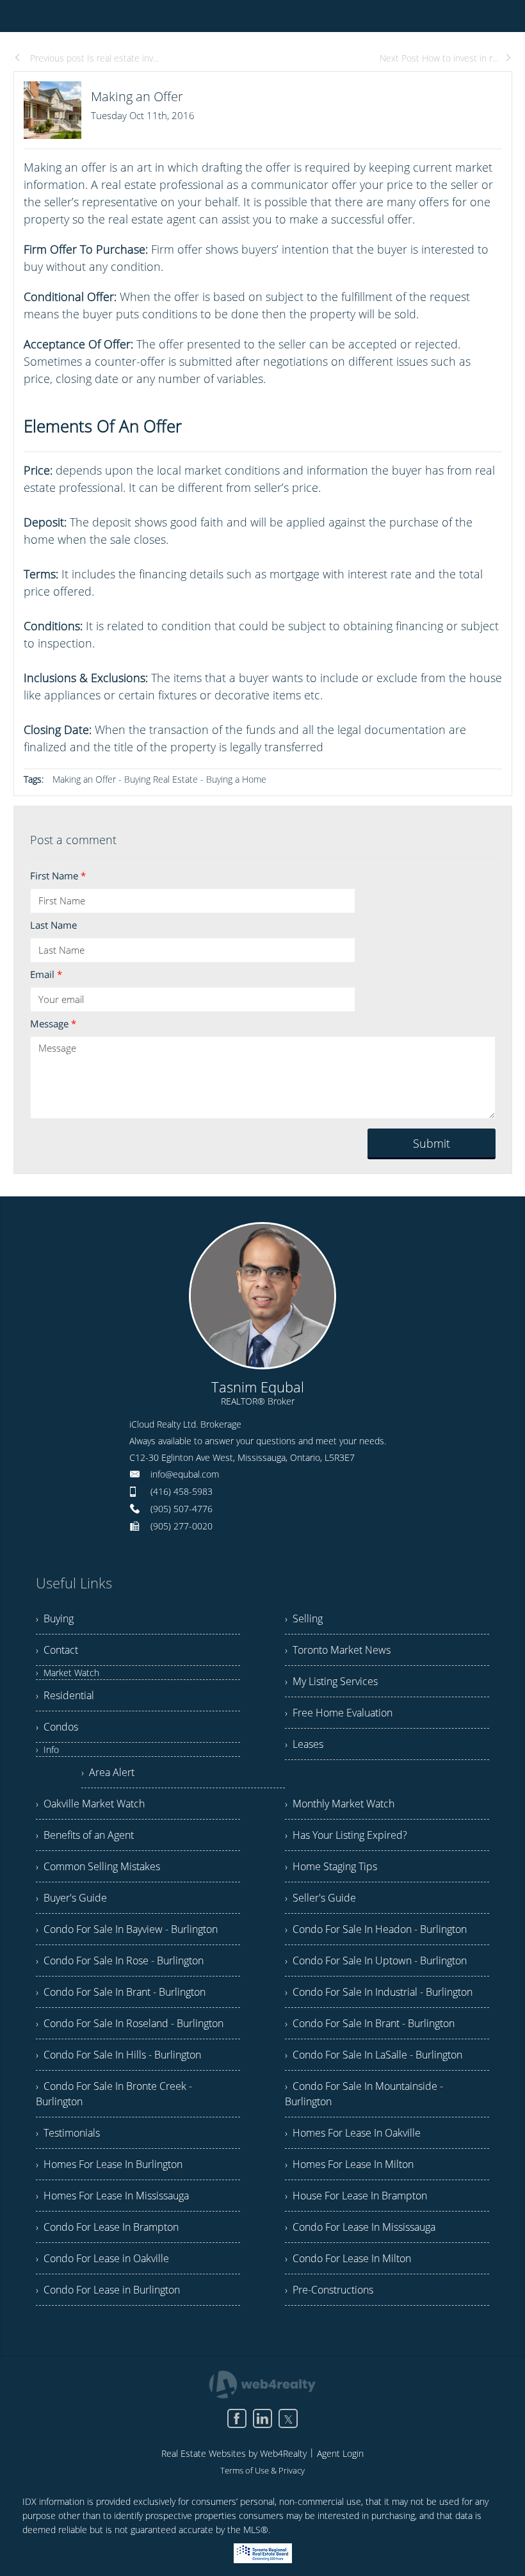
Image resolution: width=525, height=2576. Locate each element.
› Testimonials (68, 2133)
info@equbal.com (185, 1474)
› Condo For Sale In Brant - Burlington (121, 1992)
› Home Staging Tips (331, 1866)
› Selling (304, 1618)
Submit (432, 1143)
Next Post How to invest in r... (439, 58)
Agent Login (340, 2453)
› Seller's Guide (320, 1898)
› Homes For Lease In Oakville (353, 2133)
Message (53, 1023)
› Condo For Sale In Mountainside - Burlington (364, 2094)
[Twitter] (288, 2418)
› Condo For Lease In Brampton (107, 2227)
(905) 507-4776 (182, 1509)
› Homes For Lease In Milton (349, 2164)
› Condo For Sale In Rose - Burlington (120, 1961)
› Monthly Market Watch (340, 1804)
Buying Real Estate (161, 779)
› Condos (57, 1727)
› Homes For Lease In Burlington (109, 2164)
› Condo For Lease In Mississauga (360, 2227)
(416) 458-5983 (182, 1491)
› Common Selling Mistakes (98, 1866)
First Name (58, 876)
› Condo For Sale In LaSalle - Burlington (374, 2055)
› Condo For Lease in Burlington (108, 2290)
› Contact (57, 1650)
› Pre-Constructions (329, 2290)
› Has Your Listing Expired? (346, 1835)
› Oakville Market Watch (90, 1804)
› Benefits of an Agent (85, 1835)
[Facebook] (237, 2418)
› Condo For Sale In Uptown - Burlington (376, 1961)
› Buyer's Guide (71, 1898)
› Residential (65, 1695)
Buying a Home (236, 779)
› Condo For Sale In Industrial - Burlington (379, 1992)
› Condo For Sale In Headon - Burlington (376, 1929)
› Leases (304, 1744)
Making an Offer (84, 779)
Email (46, 974)
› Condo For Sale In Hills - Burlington (118, 2055)
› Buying (55, 1618)
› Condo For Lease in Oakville (102, 2258)
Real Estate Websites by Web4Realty (234, 2453)
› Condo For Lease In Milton (348, 2258)
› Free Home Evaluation (339, 1713)
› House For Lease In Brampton (356, 2196)
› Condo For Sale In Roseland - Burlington (130, 2023)
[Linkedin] (262, 2418)
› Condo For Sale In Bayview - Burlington (127, 1929)
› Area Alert (108, 1772)
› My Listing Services (331, 1681)
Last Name (53, 925)
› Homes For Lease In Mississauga (112, 2196)
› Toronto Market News (338, 1650)
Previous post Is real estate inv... (93, 58)
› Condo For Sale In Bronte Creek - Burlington (114, 2094)
